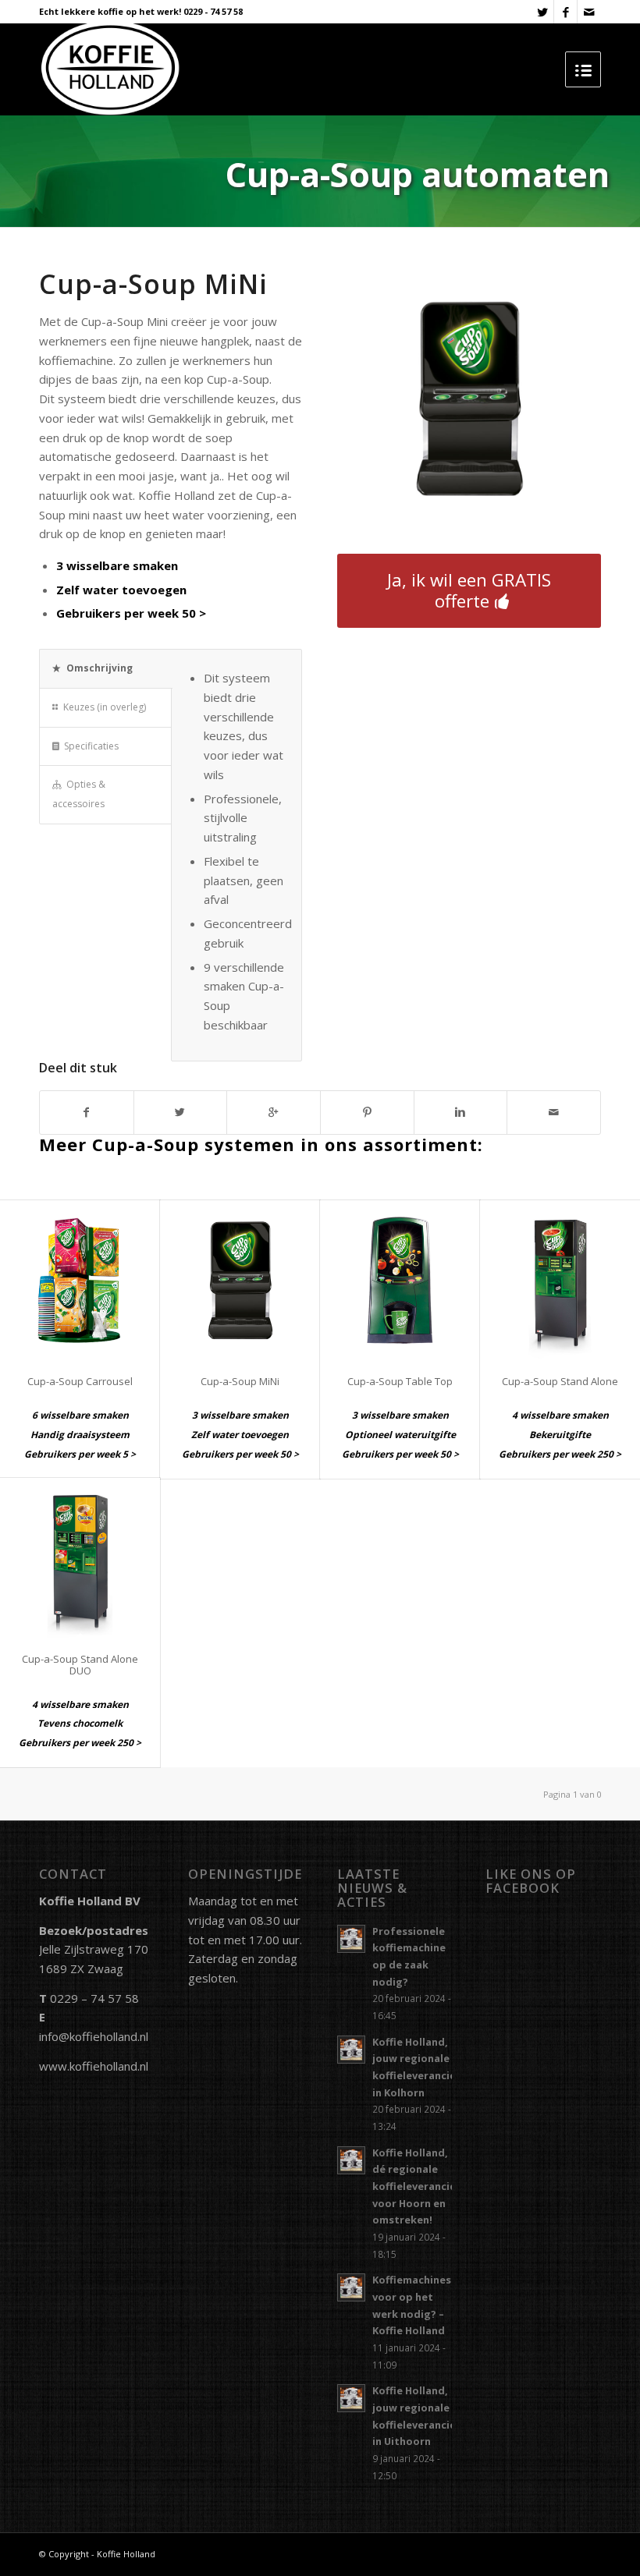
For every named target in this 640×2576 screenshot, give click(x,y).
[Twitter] (542, 12)
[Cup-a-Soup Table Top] (400, 1280)
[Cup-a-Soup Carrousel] (80, 1280)
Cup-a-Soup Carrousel (80, 1381)
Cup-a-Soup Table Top (400, 1381)
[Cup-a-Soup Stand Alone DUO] (80, 1558)
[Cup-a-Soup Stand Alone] (560, 1280)
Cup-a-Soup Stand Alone (560, 1381)
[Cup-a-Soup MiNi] (240, 1280)
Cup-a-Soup (118, 284)
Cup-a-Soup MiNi (240, 1381)
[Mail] (589, 12)
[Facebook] (565, 12)
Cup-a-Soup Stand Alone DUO (80, 1664)
